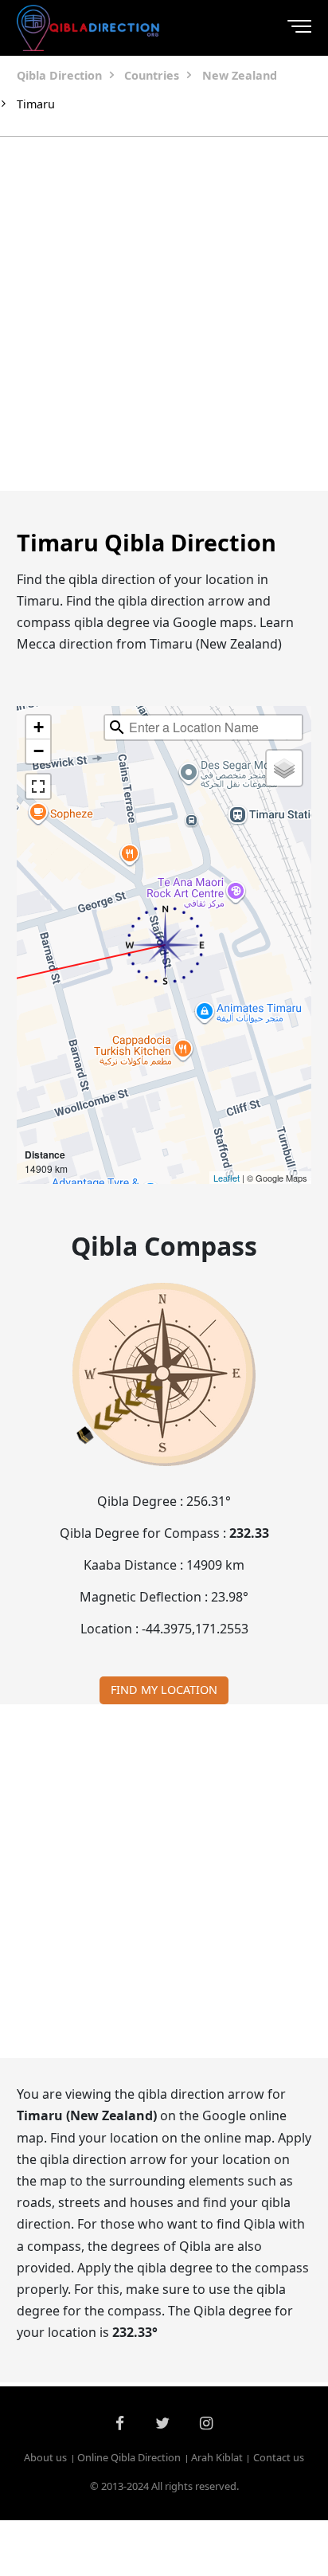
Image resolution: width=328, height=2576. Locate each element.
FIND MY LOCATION (164, 1690)
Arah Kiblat (217, 2457)
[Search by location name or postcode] (117, 727)
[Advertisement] (164, 314)
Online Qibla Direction (129, 2457)
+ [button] (39, 727)
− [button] (39, 751)
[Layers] (284, 768)
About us (45, 2457)
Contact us (279, 2457)
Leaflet (226, 1178)
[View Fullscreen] (38, 786)
